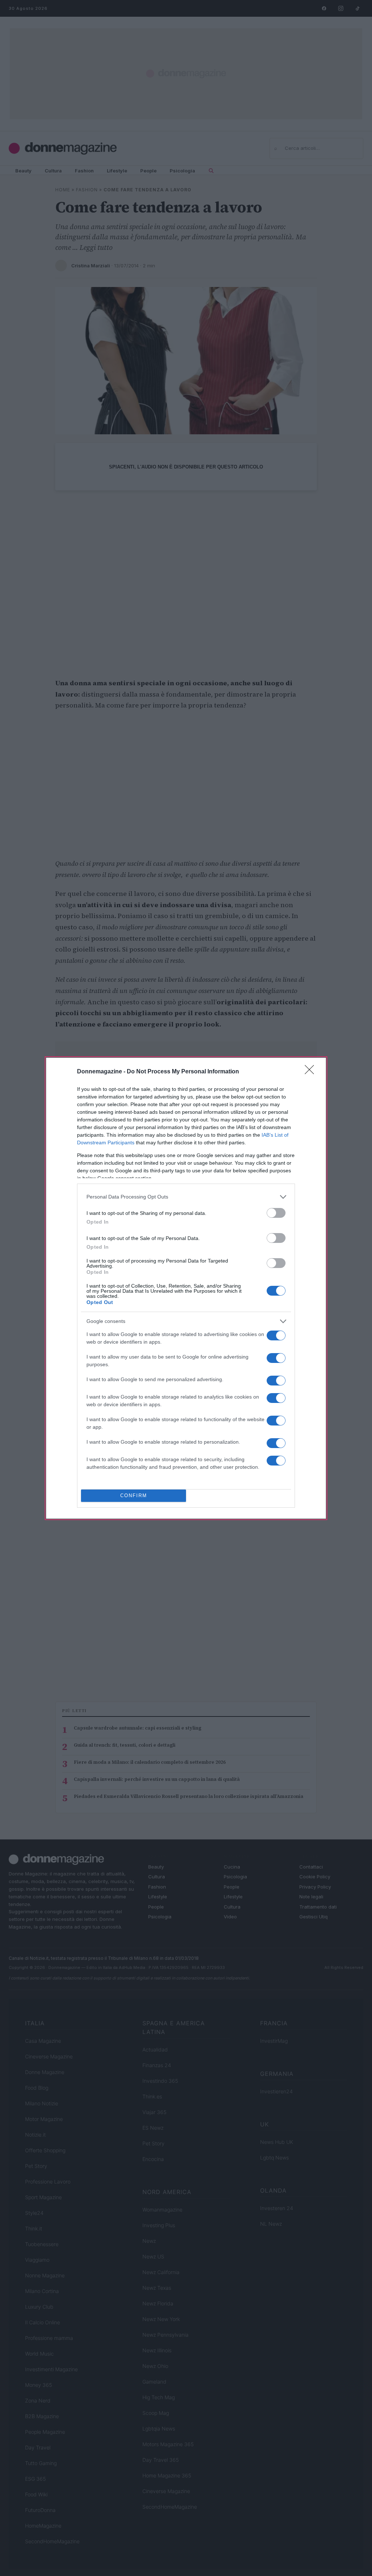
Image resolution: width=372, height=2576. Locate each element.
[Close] (312, 1072)
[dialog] (186, 1288)
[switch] (276, 1213)
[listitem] (186, 1197)
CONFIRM (134, 1496)
